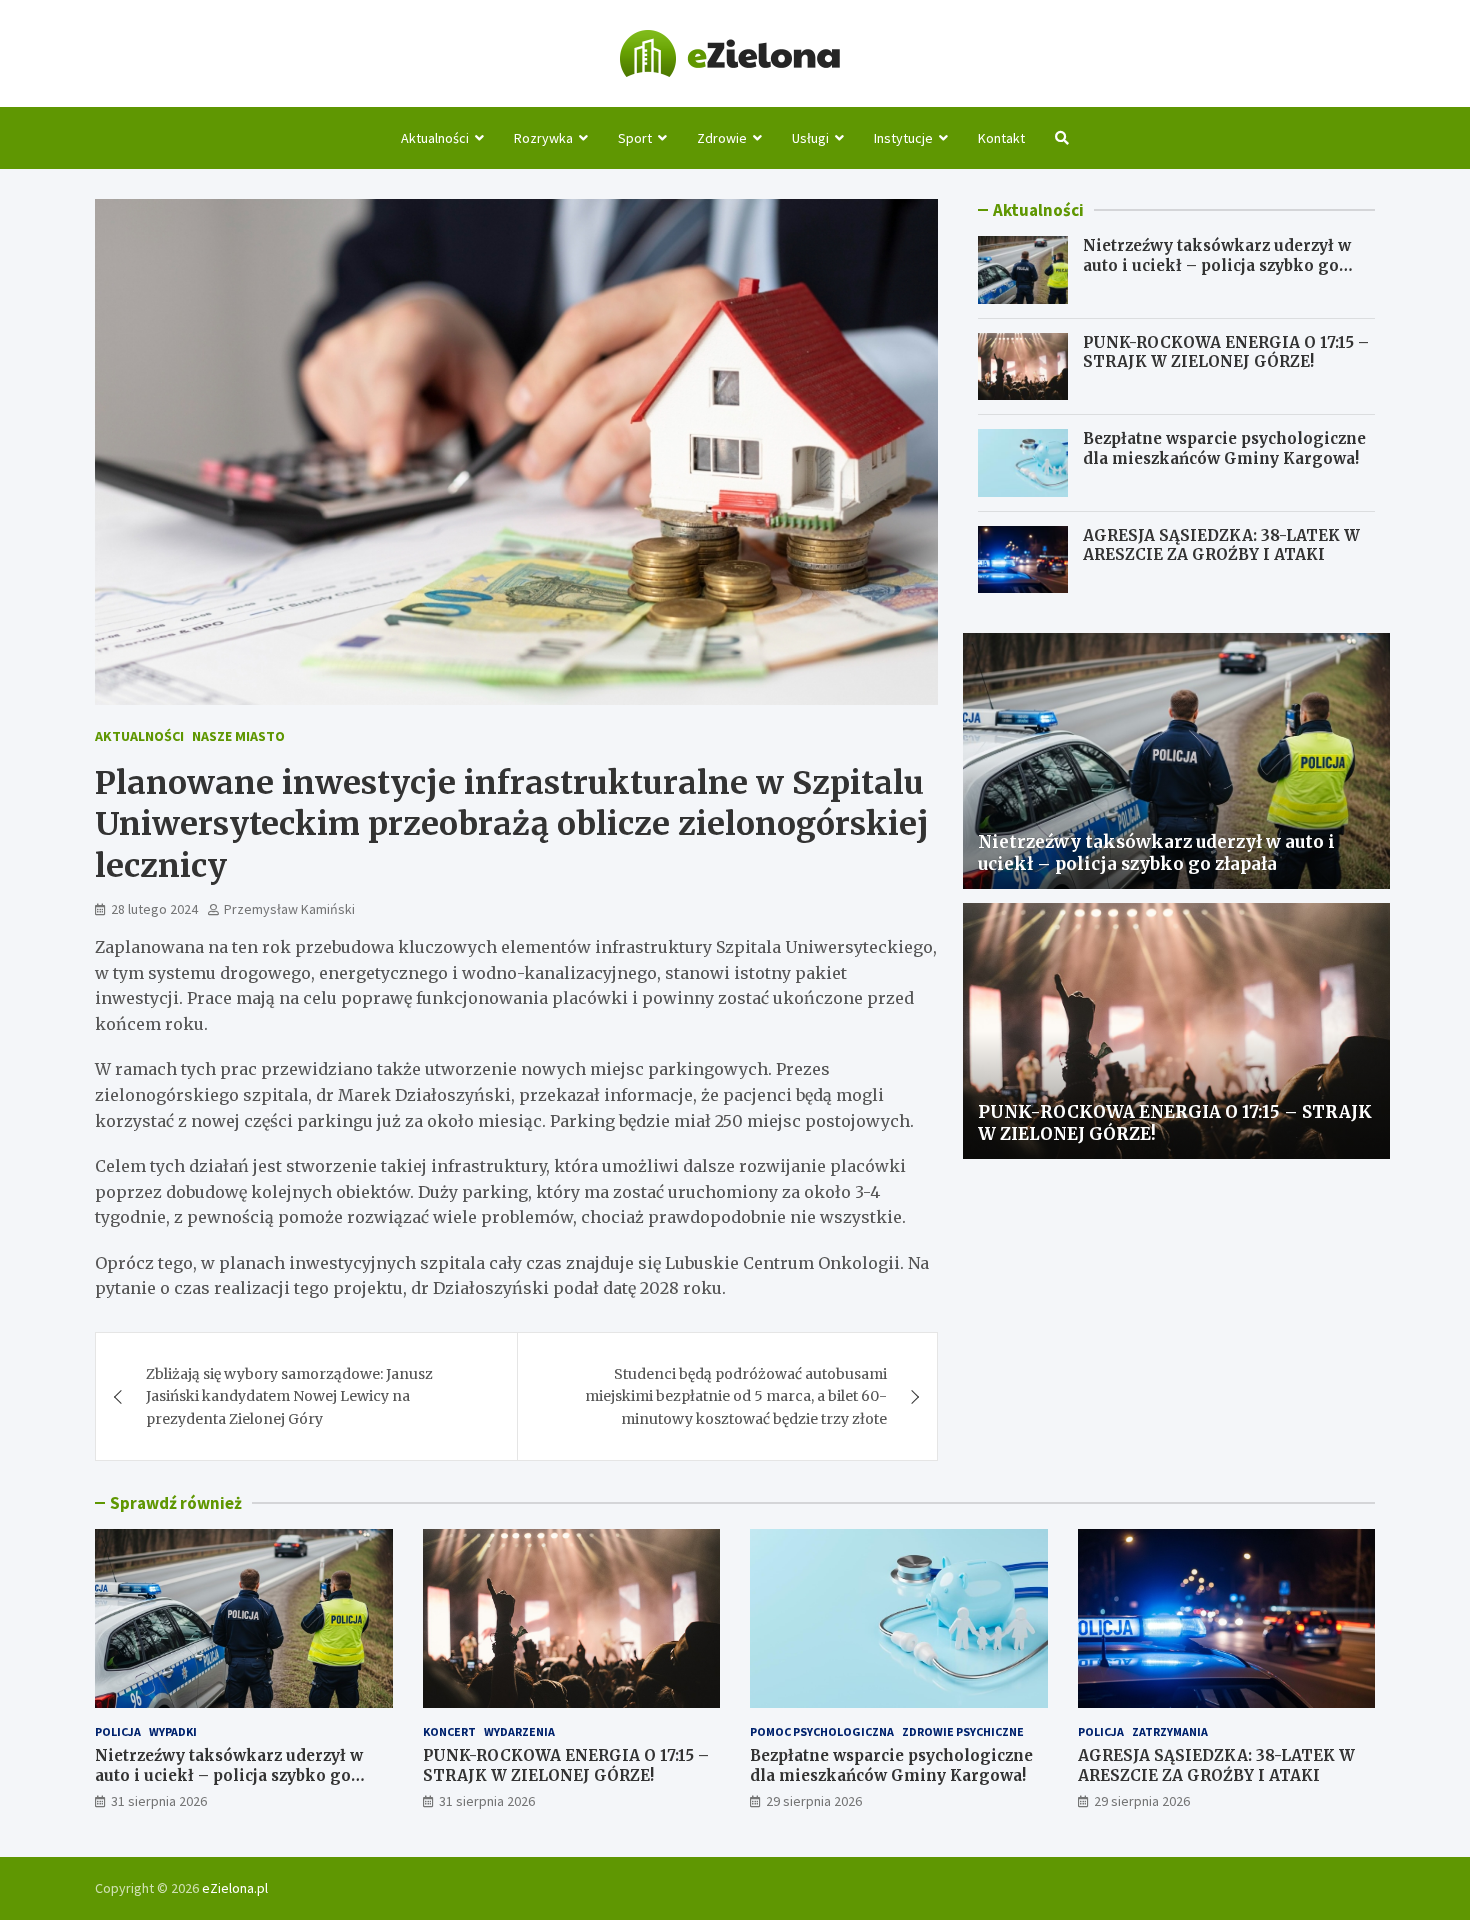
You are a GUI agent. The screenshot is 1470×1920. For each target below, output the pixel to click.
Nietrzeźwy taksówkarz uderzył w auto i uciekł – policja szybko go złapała (1217, 265)
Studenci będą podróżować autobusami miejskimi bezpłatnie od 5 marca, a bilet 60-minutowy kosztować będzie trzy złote (736, 1396)
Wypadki (173, 1731)
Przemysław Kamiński (289, 909)
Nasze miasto (238, 736)
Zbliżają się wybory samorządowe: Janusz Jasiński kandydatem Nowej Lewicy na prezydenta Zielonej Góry (289, 1396)
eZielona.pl (235, 1888)
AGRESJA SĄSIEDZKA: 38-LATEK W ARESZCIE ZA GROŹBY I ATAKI (1221, 545)
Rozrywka (543, 138)
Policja (118, 1731)
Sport (635, 138)
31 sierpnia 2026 (159, 1801)
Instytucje (903, 138)
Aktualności (435, 138)
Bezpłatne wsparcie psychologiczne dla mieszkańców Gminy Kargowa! (1224, 448)
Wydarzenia (519, 1731)
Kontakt (1001, 138)
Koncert (449, 1731)
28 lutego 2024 (154, 909)
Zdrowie (722, 138)
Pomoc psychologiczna (822, 1731)
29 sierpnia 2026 (814, 1801)
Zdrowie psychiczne (963, 1731)
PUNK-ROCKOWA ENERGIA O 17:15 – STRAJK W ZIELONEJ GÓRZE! (1226, 352)
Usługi (810, 138)
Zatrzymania (1170, 1731)
